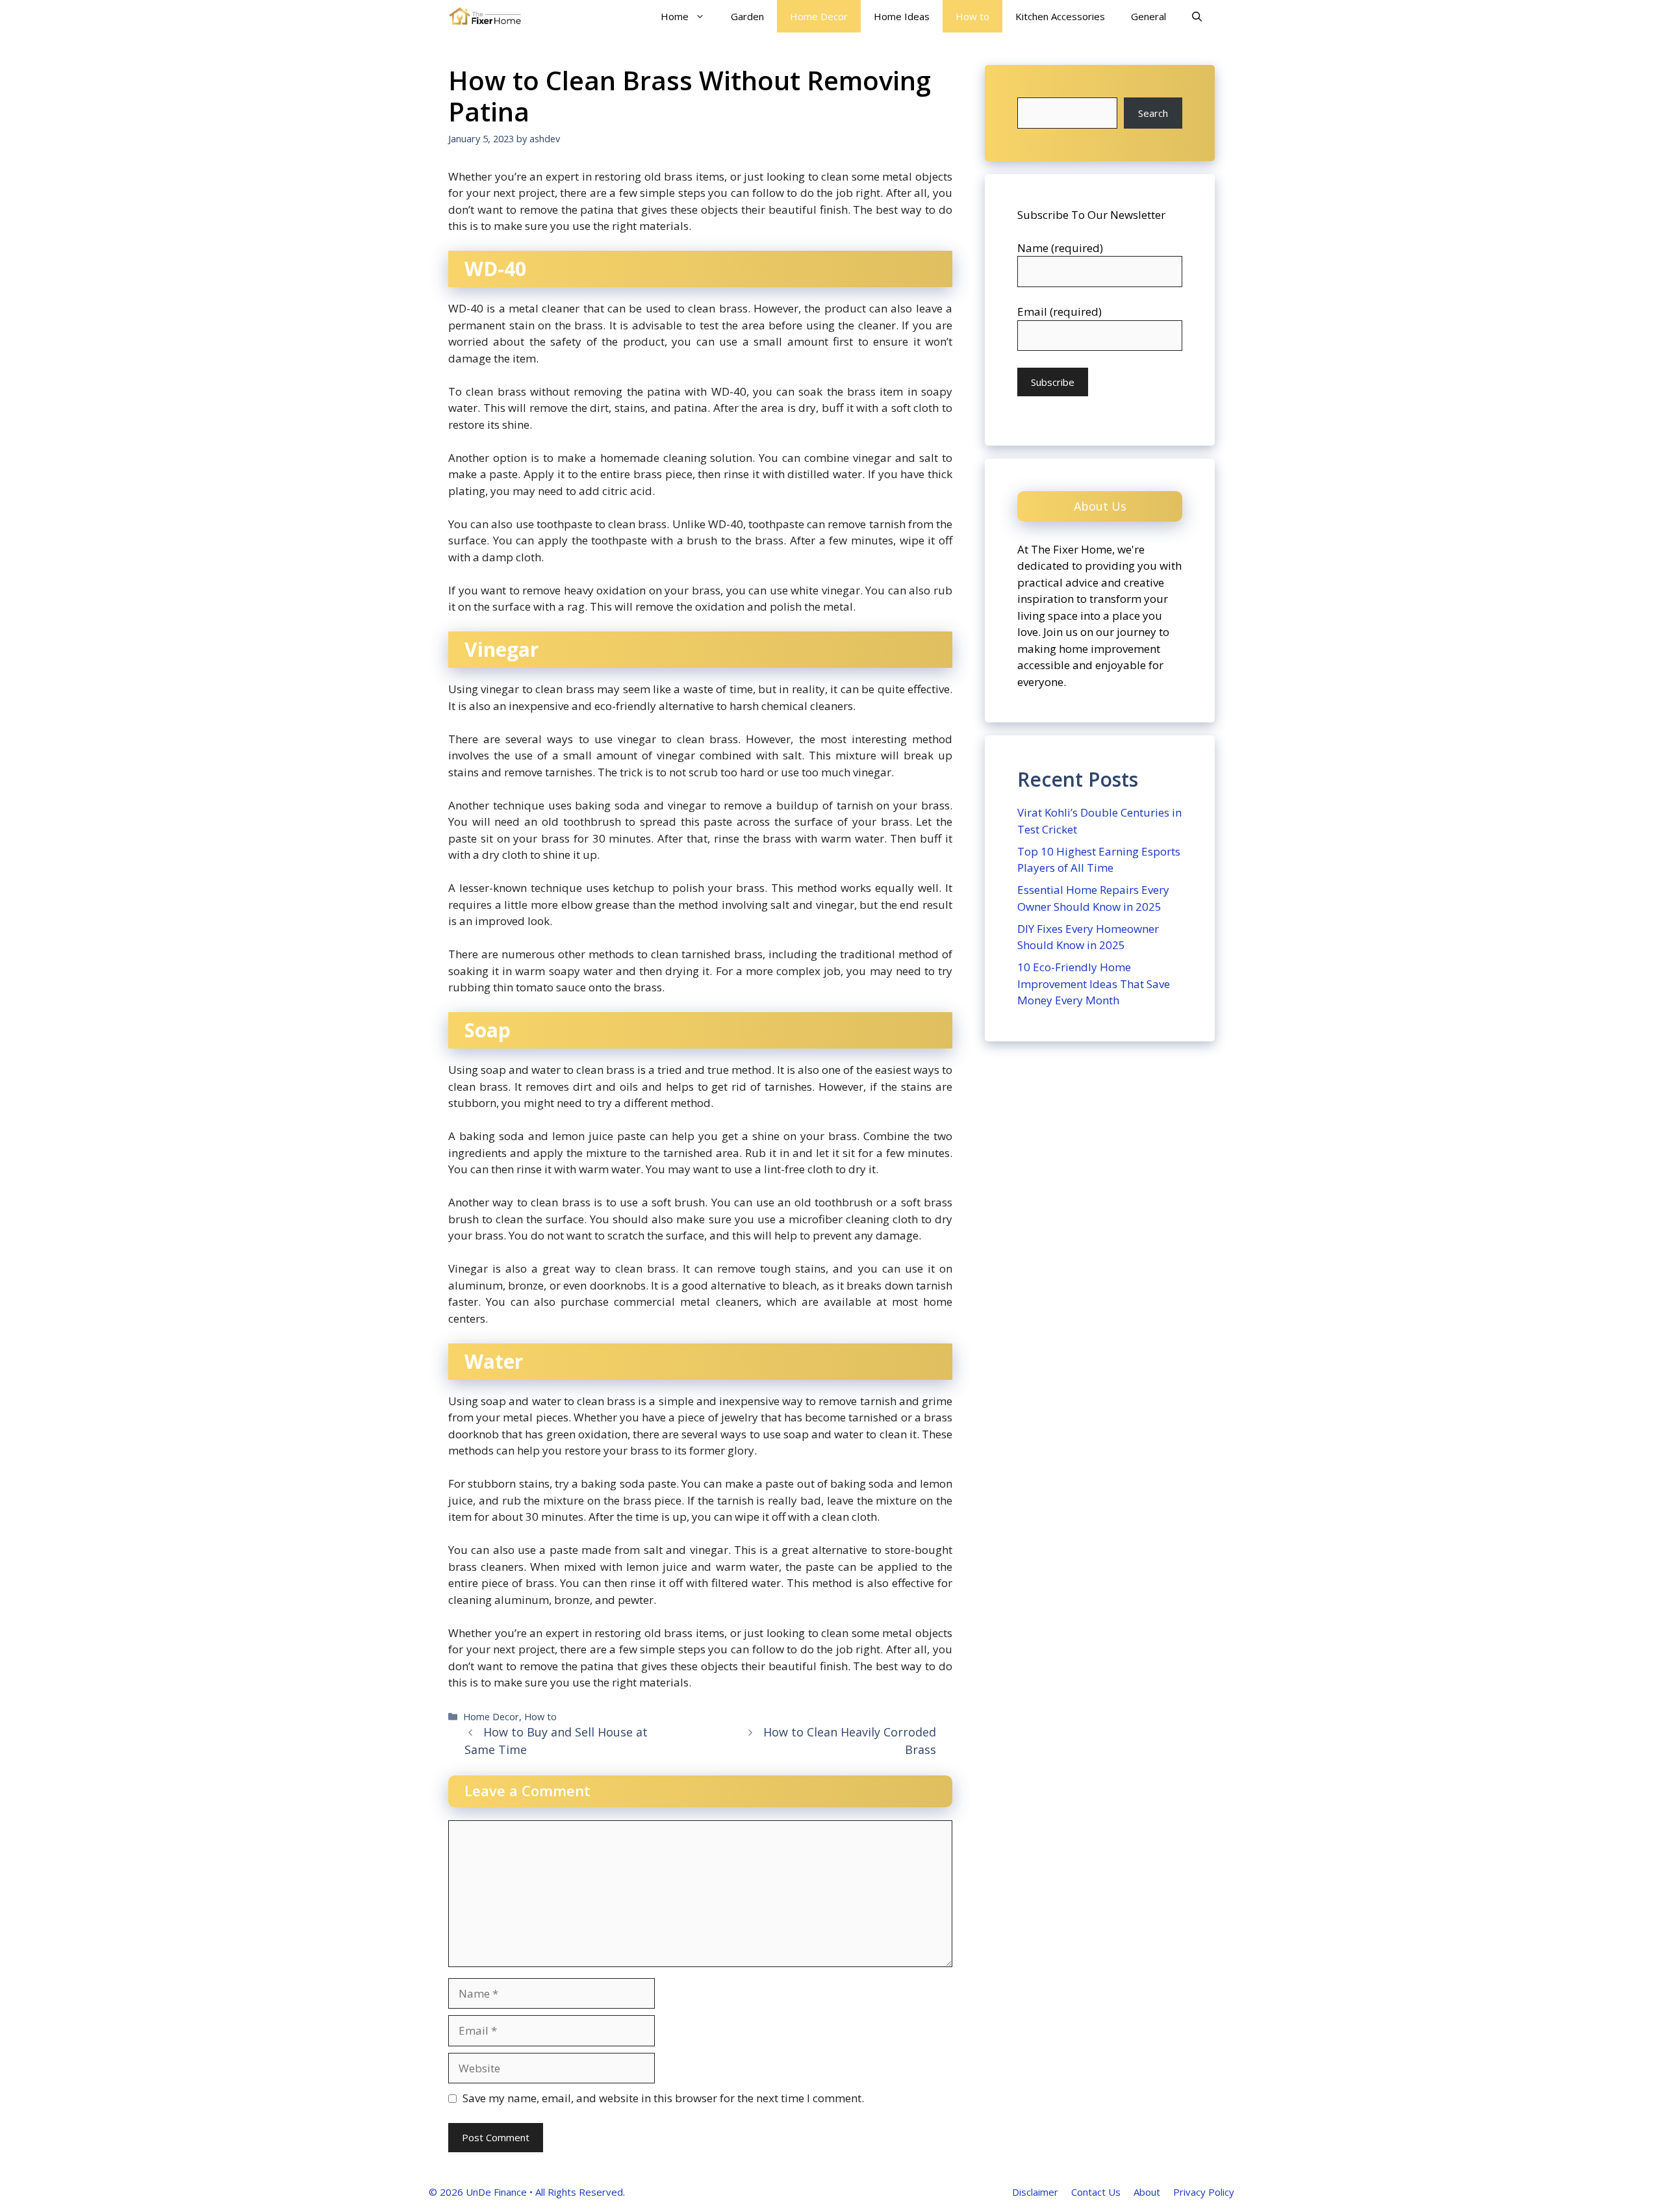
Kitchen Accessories (1060, 16)
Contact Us (1096, 2192)
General (1149, 16)
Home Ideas (902, 16)
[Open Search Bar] (1197, 16)
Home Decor (819, 16)
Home (675, 16)
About (1147, 2192)
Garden (747, 16)
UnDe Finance (496, 2192)
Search (1153, 113)
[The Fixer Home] (485, 16)
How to (972, 16)
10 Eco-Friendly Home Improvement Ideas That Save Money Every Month (1094, 984)
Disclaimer (1035, 2192)
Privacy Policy (1204, 2192)
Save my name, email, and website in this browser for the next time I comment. (663, 2098)
